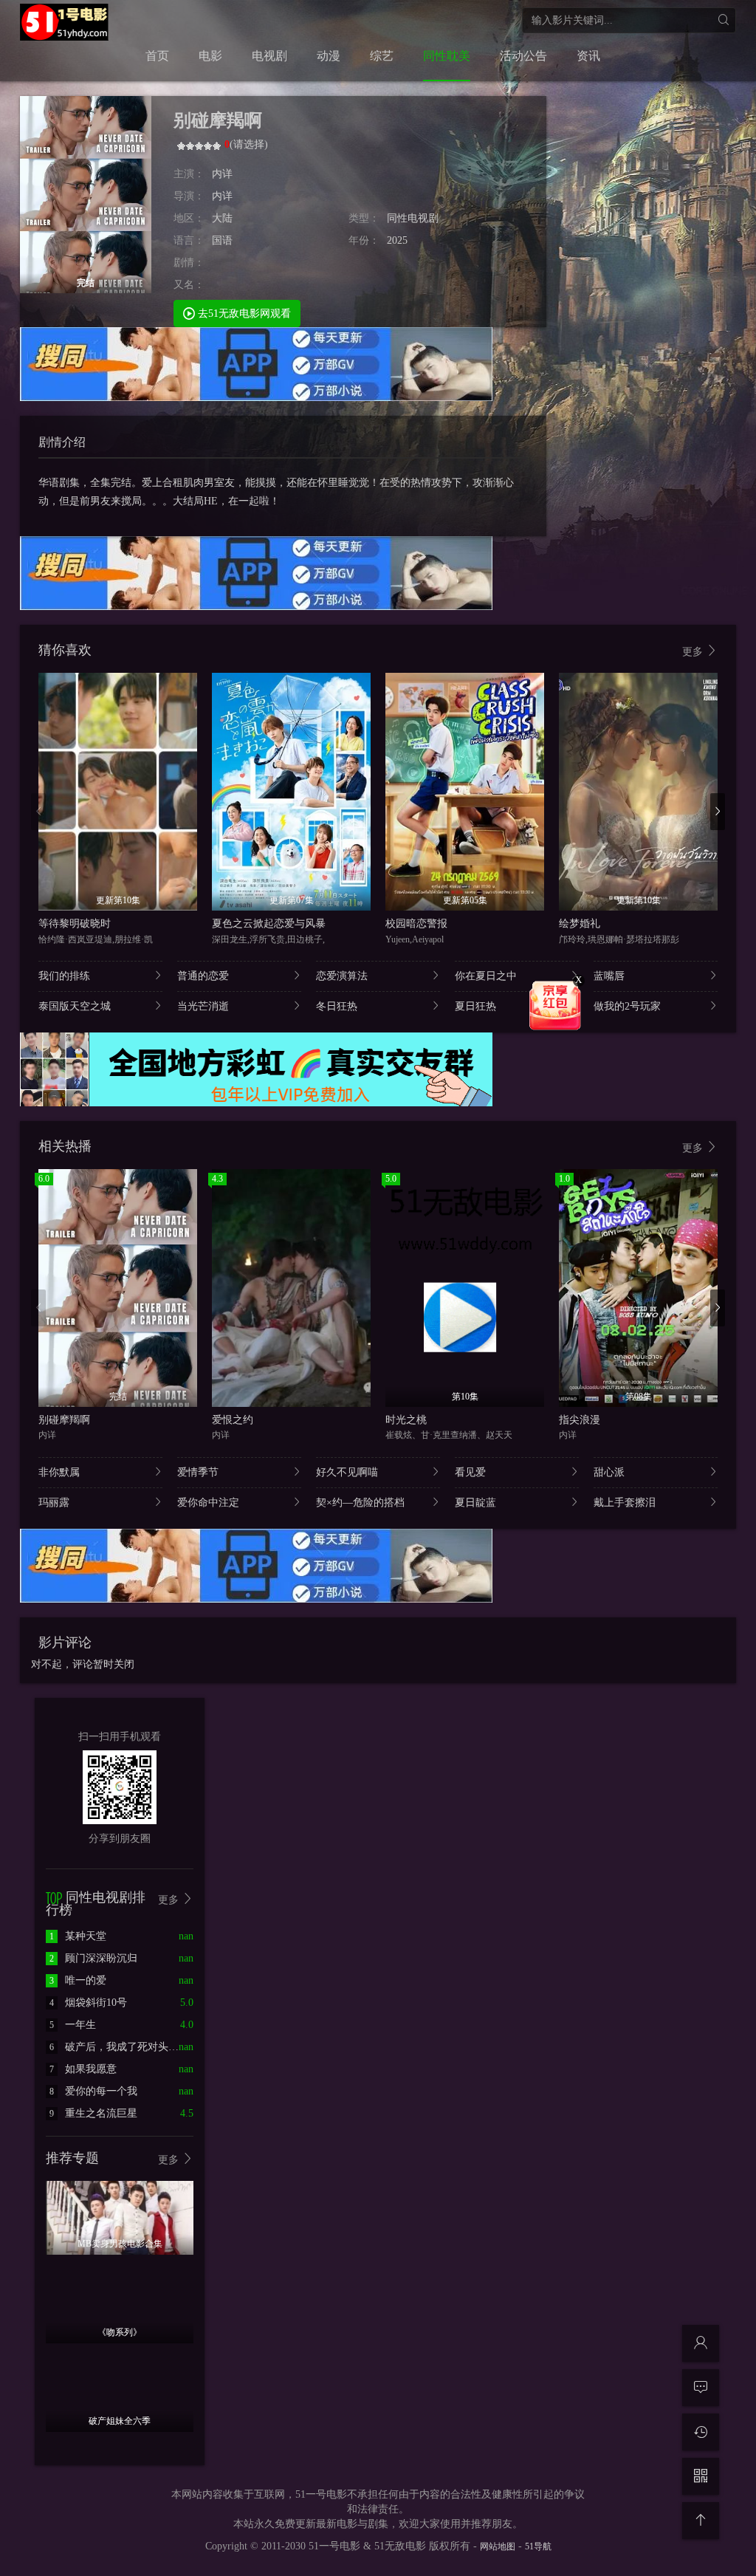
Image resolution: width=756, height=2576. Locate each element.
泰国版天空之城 (75, 1006)
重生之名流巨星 (93, 2113)
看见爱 (470, 1472)
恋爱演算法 (342, 976)
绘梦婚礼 (580, 924)
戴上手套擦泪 (625, 1503)
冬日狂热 (337, 1006)
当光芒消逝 (203, 1006)
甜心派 (609, 1472)
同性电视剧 (413, 218)
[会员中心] (701, 2343)
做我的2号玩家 (627, 1006)
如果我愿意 (83, 2069)
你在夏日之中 (486, 976)
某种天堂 (78, 1936)
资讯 (588, 56)
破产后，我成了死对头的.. (117, 2047)
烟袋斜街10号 (88, 2003)
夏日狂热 (475, 1006)
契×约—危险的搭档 (360, 1503)
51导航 (538, 2546)
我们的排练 (64, 976)
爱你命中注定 (208, 1503)
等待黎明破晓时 (75, 924)
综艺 (382, 56)
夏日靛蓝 (475, 1503)
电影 (210, 56)
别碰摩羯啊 (64, 1420)
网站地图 (498, 2546)
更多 (694, 652)
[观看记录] (701, 2432)
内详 (222, 174)
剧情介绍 (62, 442)
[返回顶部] (701, 2521)
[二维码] (701, 2476)
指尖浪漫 (580, 1420)
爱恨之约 (233, 1420)
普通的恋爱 (203, 976)
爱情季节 (198, 1472)
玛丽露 (54, 1503)
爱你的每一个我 (93, 2091)
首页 (157, 56)
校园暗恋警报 (416, 924)
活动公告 (523, 56)
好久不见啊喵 (347, 1472)
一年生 (73, 2025)
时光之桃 (406, 1420)
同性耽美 (447, 56)
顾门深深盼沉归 (93, 1958)
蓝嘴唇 (609, 976)
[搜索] (723, 20)
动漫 (329, 56)
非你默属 (59, 1472)
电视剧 (269, 56)
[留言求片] (701, 2388)
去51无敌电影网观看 (243, 314)
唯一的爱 (78, 1980)
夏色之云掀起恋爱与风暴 (269, 924)
